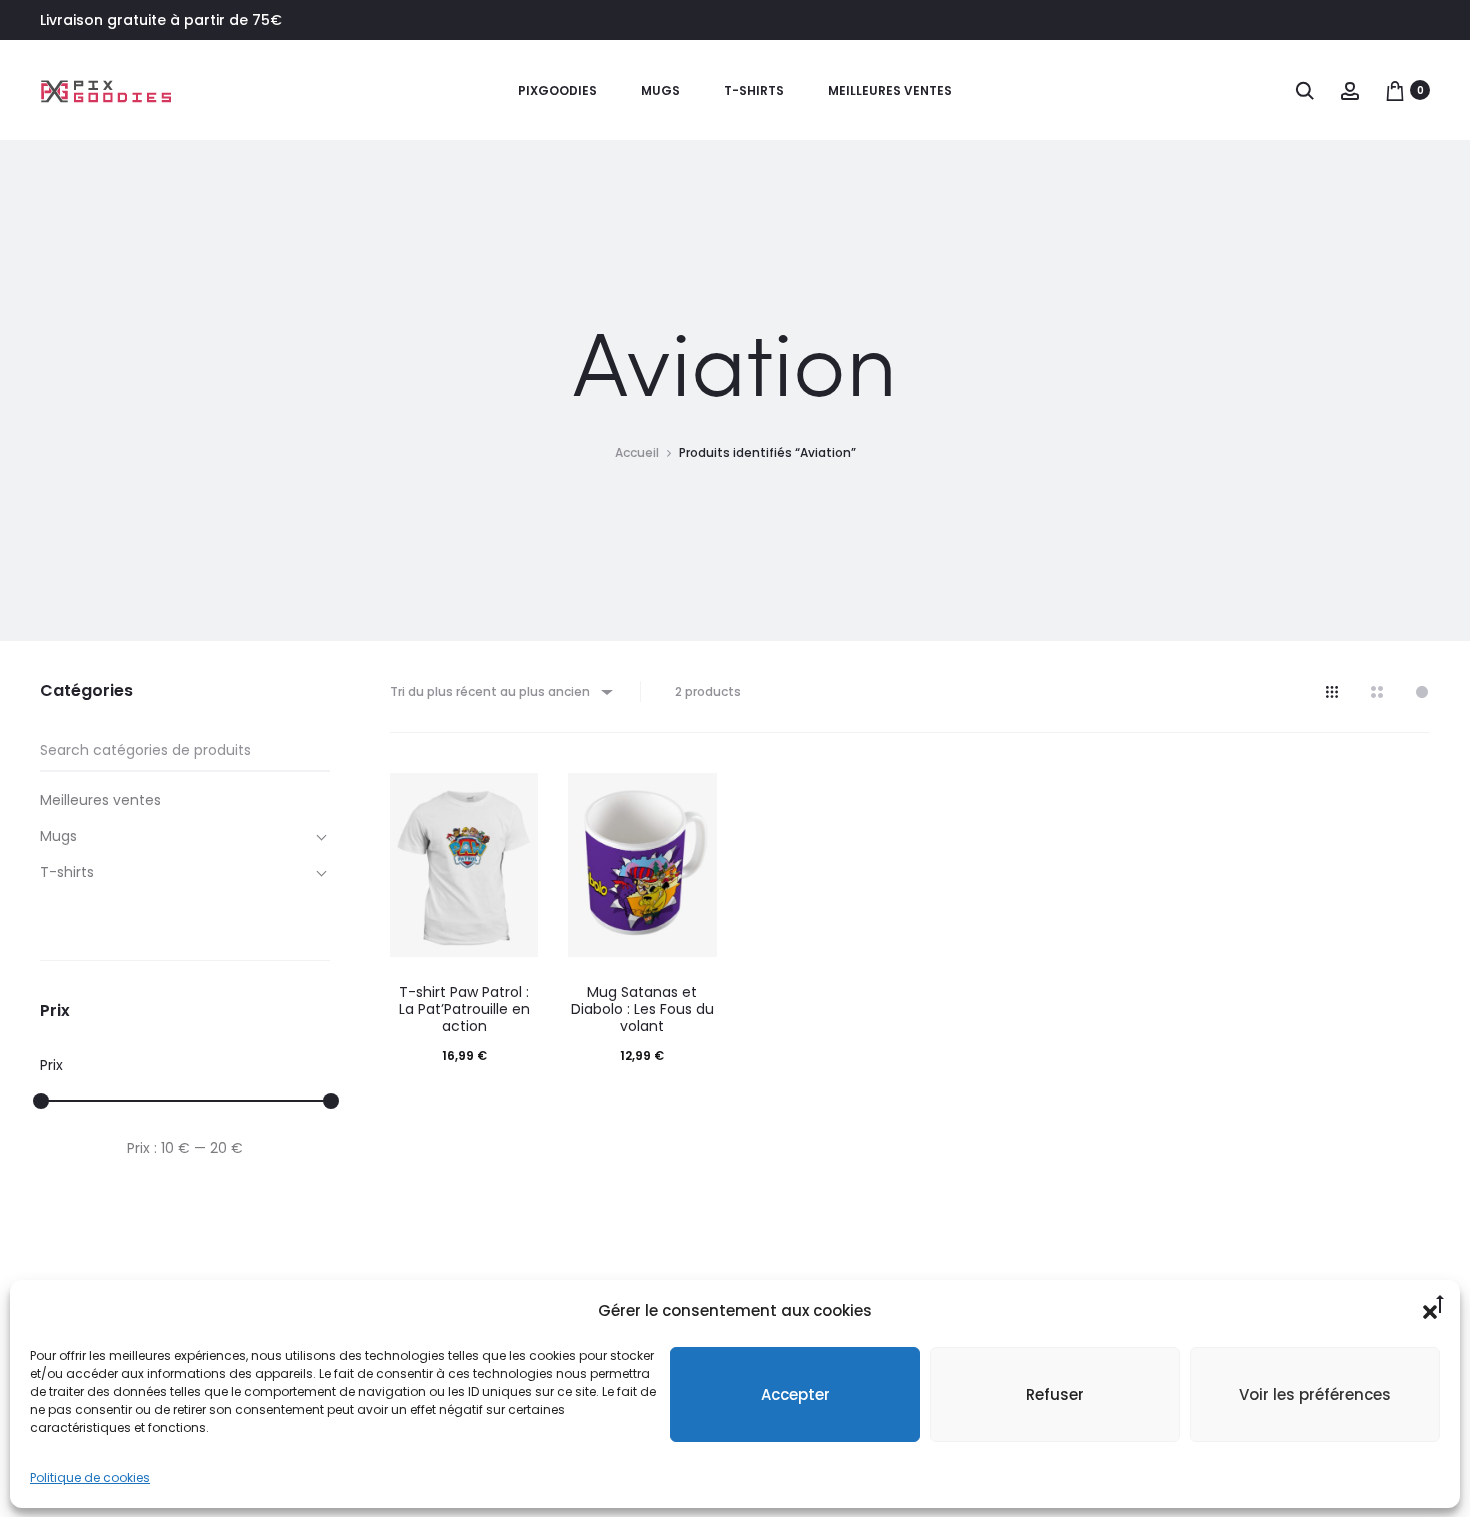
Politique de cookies (90, 1477)
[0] (1395, 90)
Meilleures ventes (890, 90)
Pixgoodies (557, 90)
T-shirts (754, 90)
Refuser (1055, 1394)
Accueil (637, 452)
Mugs (660, 90)
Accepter (795, 1394)
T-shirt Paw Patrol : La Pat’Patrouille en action (464, 1009)
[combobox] (500, 691)
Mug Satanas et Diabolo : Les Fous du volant (642, 1009)
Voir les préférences (1315, 1394)
